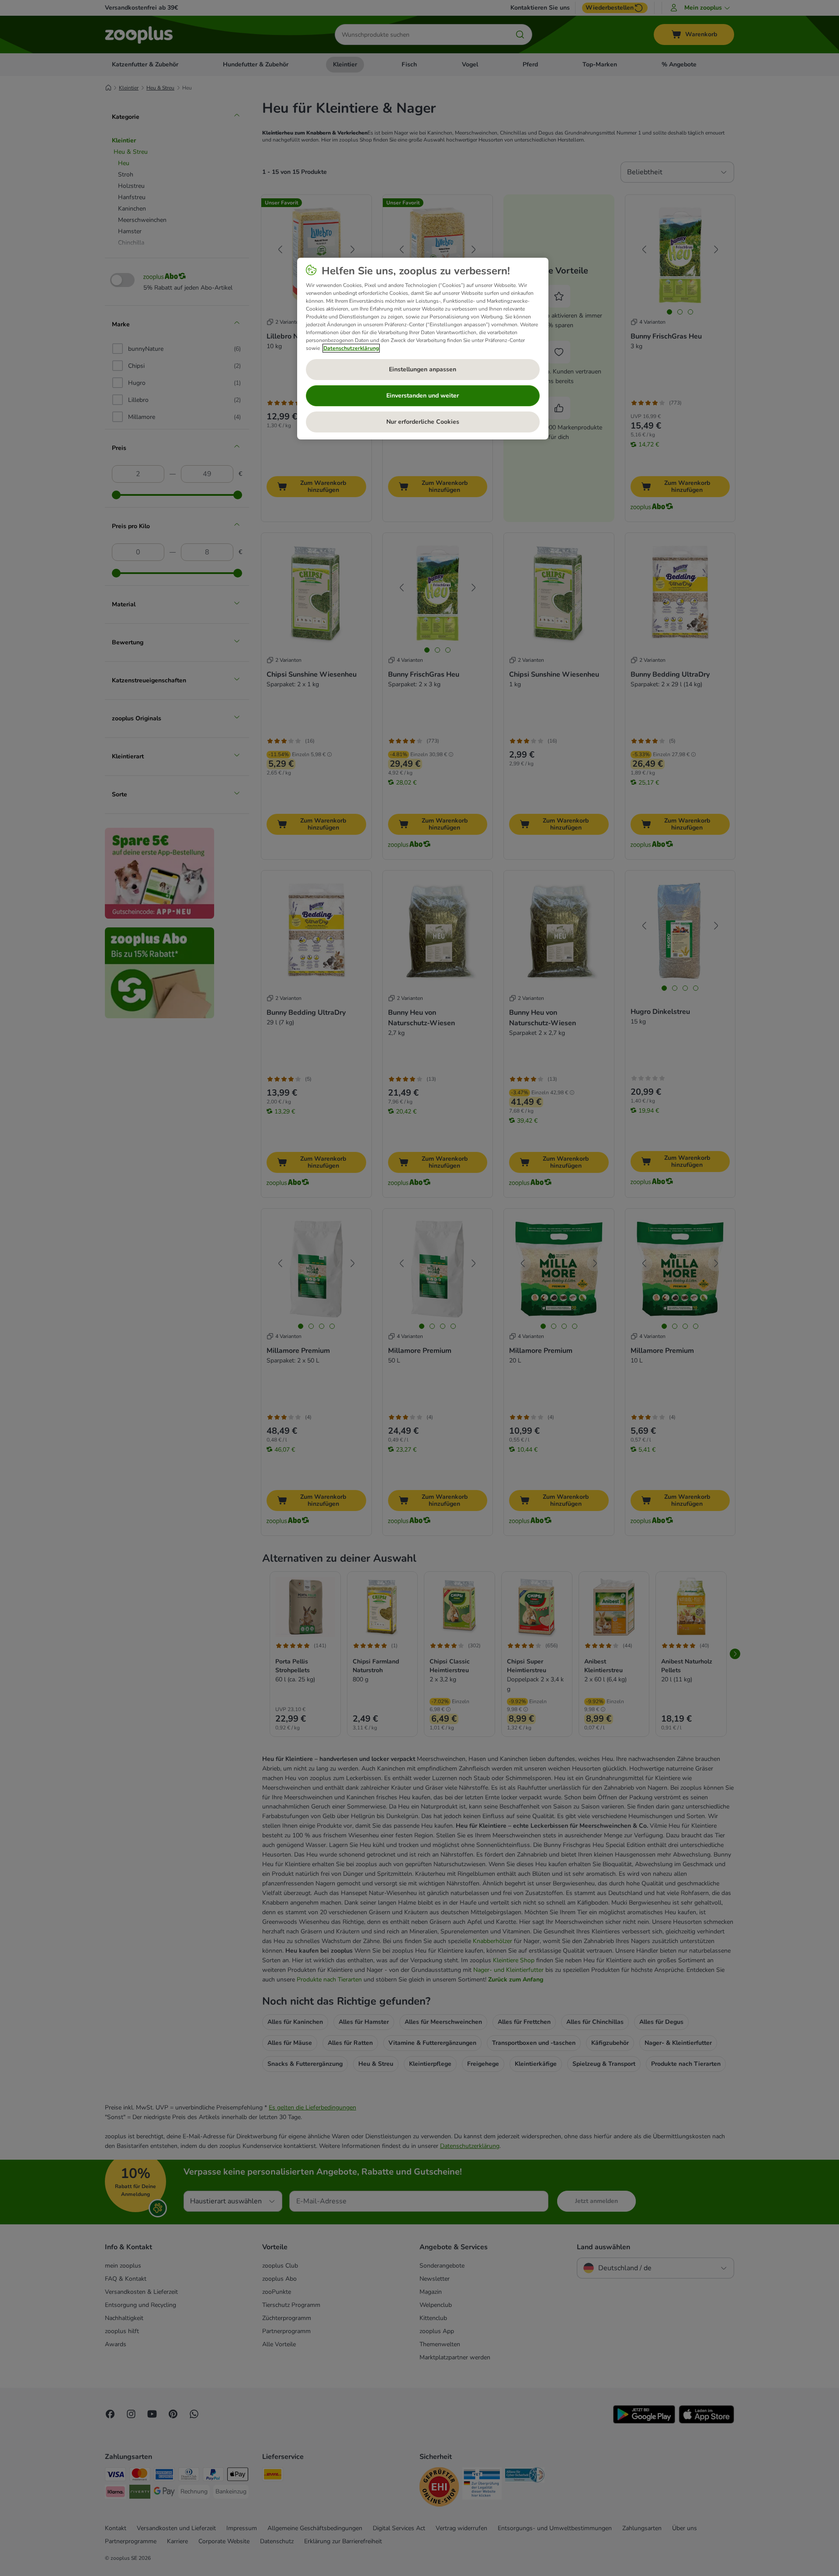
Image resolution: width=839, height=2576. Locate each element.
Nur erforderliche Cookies (423, 422)
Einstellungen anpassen (423, 369)
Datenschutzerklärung (351, 348)
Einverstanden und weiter (423, 396)
